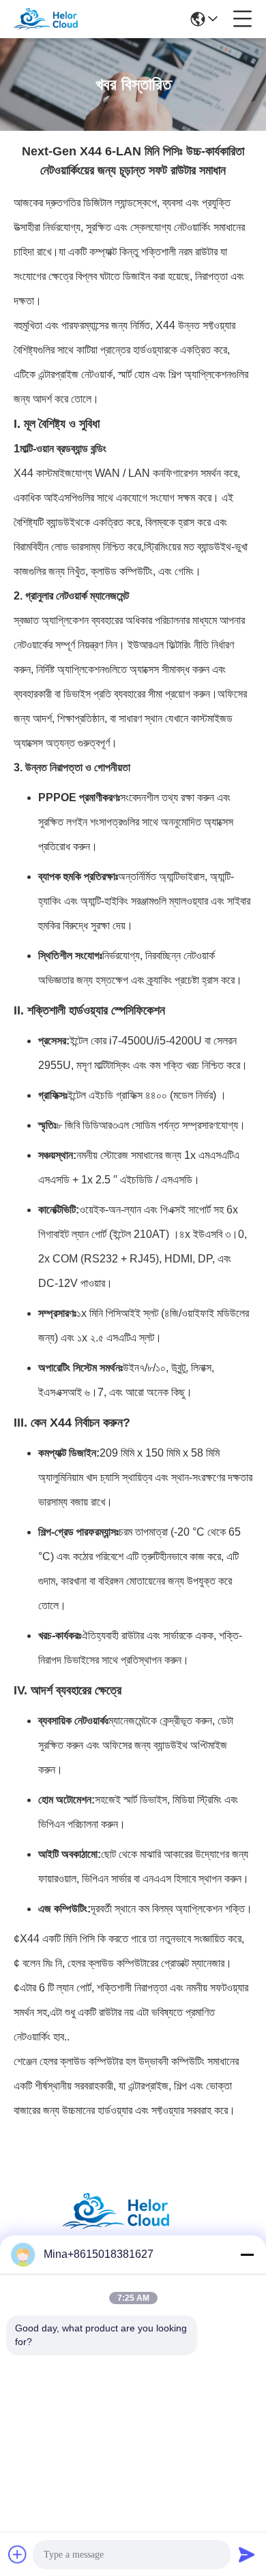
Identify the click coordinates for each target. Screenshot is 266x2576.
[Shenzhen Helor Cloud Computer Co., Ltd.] (56, 19)
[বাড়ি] (133, 2228)
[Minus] (247, 2254)
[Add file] (18, 2554)
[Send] (247, 2554)
